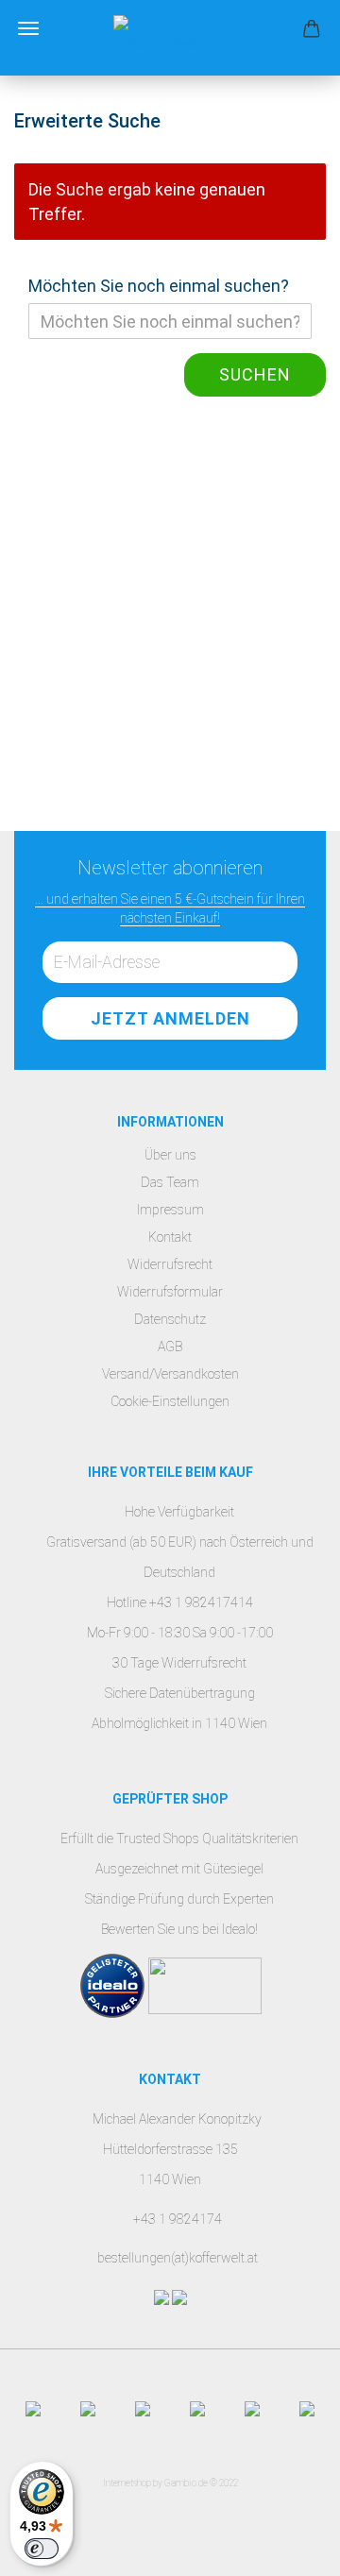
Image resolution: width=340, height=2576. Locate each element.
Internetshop (127, 2483)
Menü (28, 28)
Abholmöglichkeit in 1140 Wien (179, 1723)
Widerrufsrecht (170, 1264)
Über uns (170, 1155)
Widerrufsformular (170, 1292)
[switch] (42, 2549)
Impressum (170, 1210)
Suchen (255, 374)
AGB (170, 1347)
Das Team (170, 1182)
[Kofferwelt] (170, 38)
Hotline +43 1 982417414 (180, 1602)
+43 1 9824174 (178, 2219)
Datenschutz (170, 1319)
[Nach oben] (288, 2548)
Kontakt (170, 1237)
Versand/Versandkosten (170, 1374)
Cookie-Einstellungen (170, 1401)
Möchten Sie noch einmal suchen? (159, 286)
